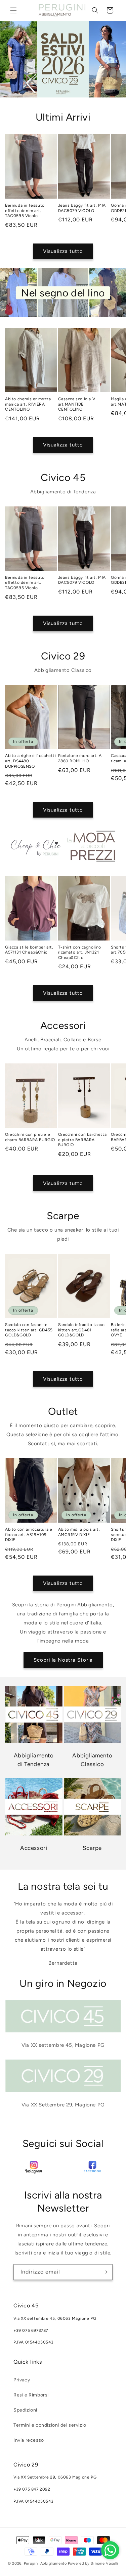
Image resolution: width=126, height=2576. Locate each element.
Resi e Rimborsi (31, 2395)
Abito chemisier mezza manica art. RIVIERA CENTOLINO (28, 404)
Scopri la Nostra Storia (63, 1660)
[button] (13, 10)
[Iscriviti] (105, 2272)
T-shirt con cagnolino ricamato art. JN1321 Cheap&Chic (80, 952)
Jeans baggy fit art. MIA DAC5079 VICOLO (82, 208)
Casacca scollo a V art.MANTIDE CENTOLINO (77, 404)
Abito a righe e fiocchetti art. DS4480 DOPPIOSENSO (31, 761)
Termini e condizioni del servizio (50, 2425)
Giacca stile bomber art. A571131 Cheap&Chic (29, 950)
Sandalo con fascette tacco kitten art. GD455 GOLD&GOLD (29, 1330)
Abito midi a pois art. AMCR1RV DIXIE (79, 1532)
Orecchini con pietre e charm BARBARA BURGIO (30, 1137)
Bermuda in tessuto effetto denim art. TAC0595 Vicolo (25, 211)
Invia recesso (29, 2440)
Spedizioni (25, 2410)
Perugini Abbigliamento (45, 2563)
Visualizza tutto (63, 251)
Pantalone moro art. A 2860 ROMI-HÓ (80, 758)
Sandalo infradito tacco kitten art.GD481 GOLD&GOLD (81, 1330)
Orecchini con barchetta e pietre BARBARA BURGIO (82, 1140)
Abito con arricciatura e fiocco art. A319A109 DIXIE (29, 1535)
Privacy (22, 2380)
